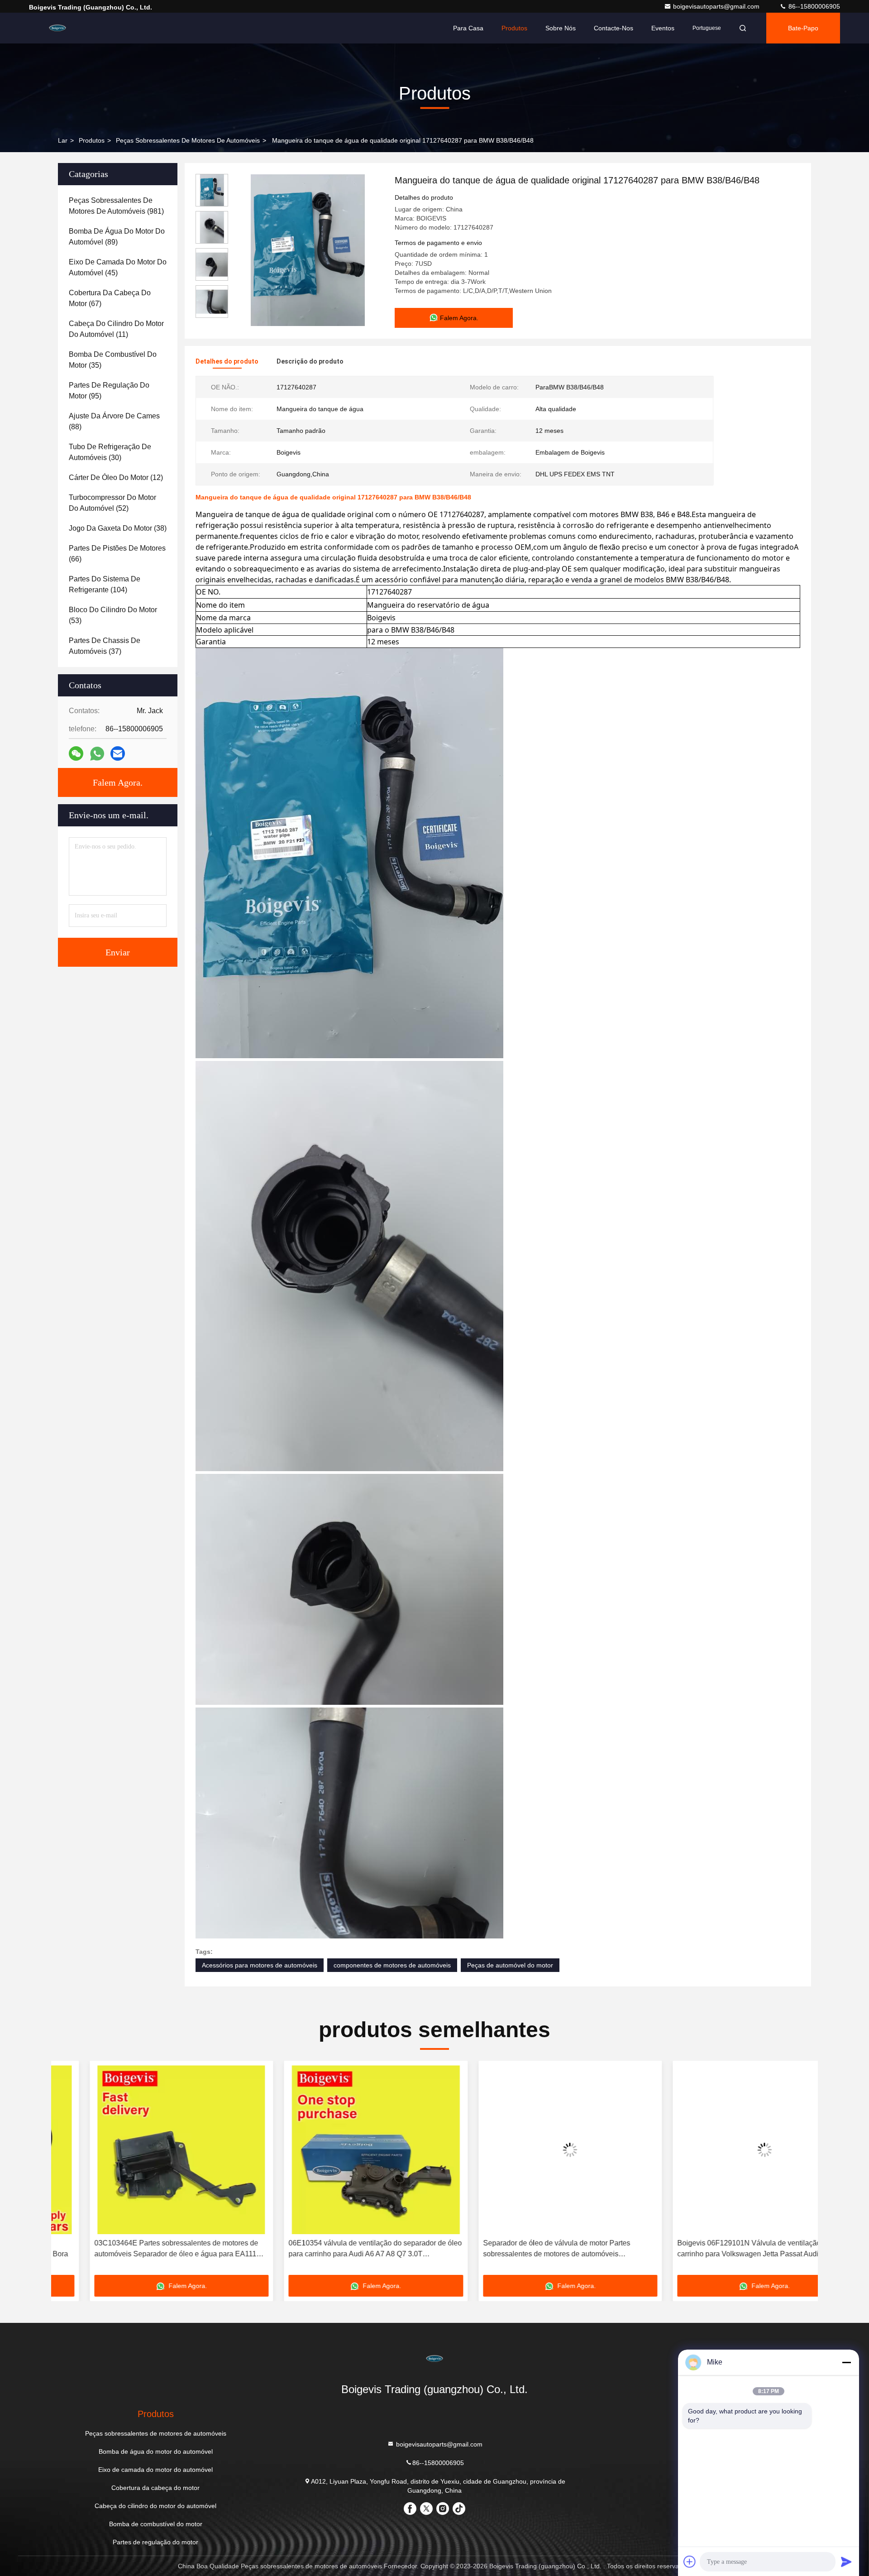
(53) (113, 615)
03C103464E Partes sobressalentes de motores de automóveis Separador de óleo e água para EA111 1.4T (138, 2249)
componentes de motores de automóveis (392, 1965)
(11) (116, 329)
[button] (67, 2171)
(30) (110, 452)
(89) (117, 237)
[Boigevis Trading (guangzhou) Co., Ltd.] (57, 28)
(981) (116, 206)
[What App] (97, 754)
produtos (92, 140)
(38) (118, 528)
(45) (118, 267)
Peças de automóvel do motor (510, 1965)
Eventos (663, 28)
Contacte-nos (614, 28)
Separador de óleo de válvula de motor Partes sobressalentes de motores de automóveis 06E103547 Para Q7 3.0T (518, 2249)
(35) (113, 360)
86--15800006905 (813, 6)
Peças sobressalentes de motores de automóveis (188, 140)
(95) (109, 391)
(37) (105, 646)
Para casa (468, 28)
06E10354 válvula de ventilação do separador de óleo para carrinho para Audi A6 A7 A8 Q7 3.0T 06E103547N (337, 2249)
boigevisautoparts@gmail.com (717, 6)
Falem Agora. (118, 782)
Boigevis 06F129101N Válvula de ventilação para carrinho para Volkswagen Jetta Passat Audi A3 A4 (720, 2248)
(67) (110, 298)
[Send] (846, 2562)
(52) (112, 503)
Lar (63, 140)
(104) (105, 584)
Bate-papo (803, 28)
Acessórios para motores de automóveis (260, 1965)
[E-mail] (118, 753)
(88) (114, 421)
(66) (117, 554)
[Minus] (846, 2362)
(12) (116, 477)
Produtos (514, 28)
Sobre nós (561, 28)
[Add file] (690, 2562)
